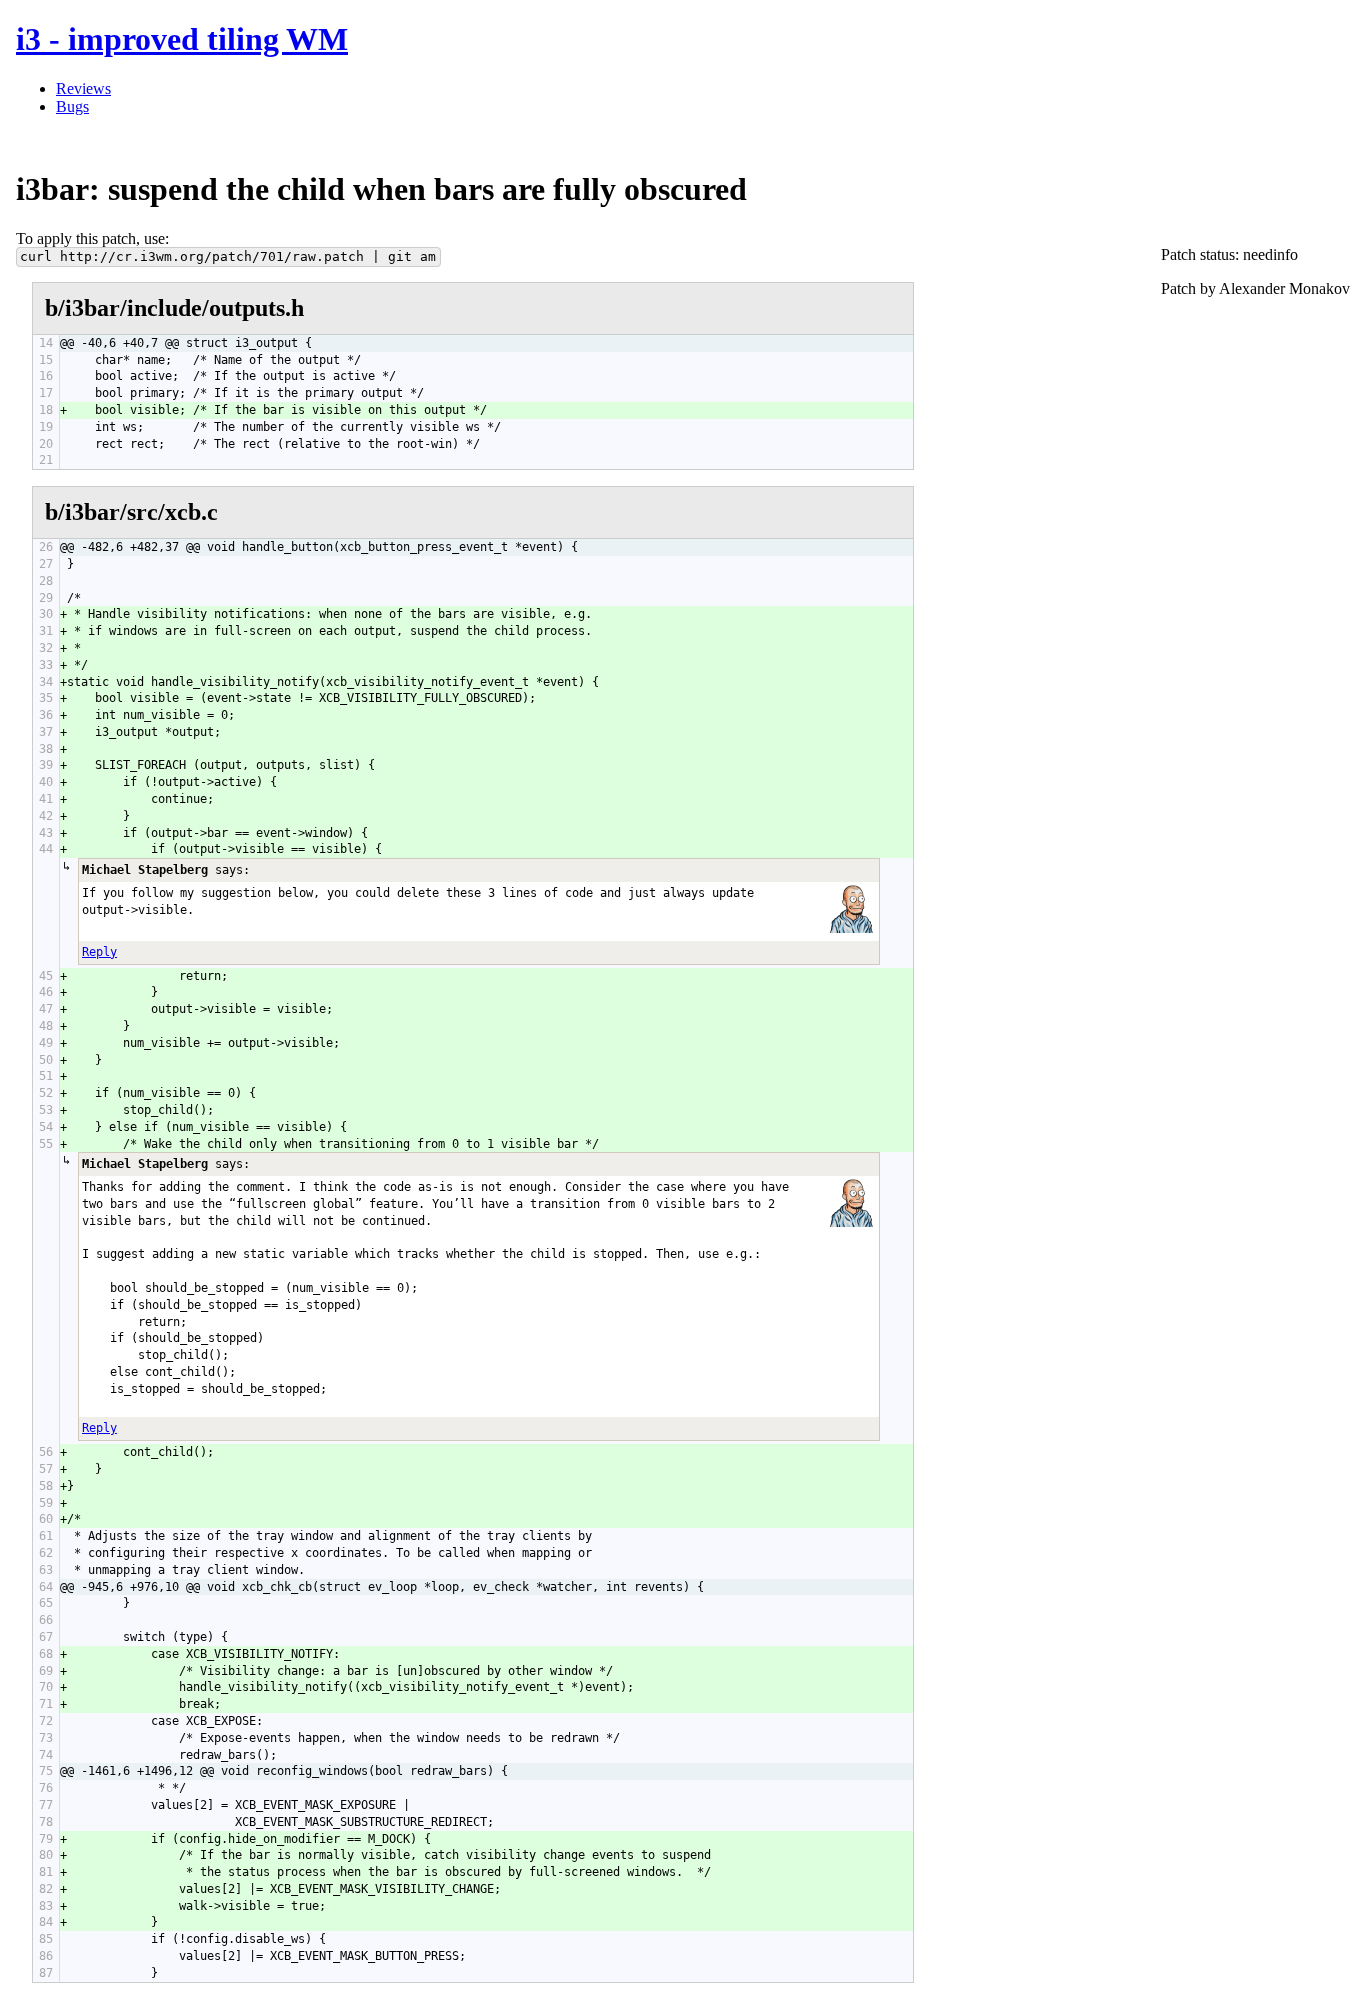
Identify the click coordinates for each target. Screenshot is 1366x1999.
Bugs (72, 106)
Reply (99, 952)
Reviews (83, 88)
